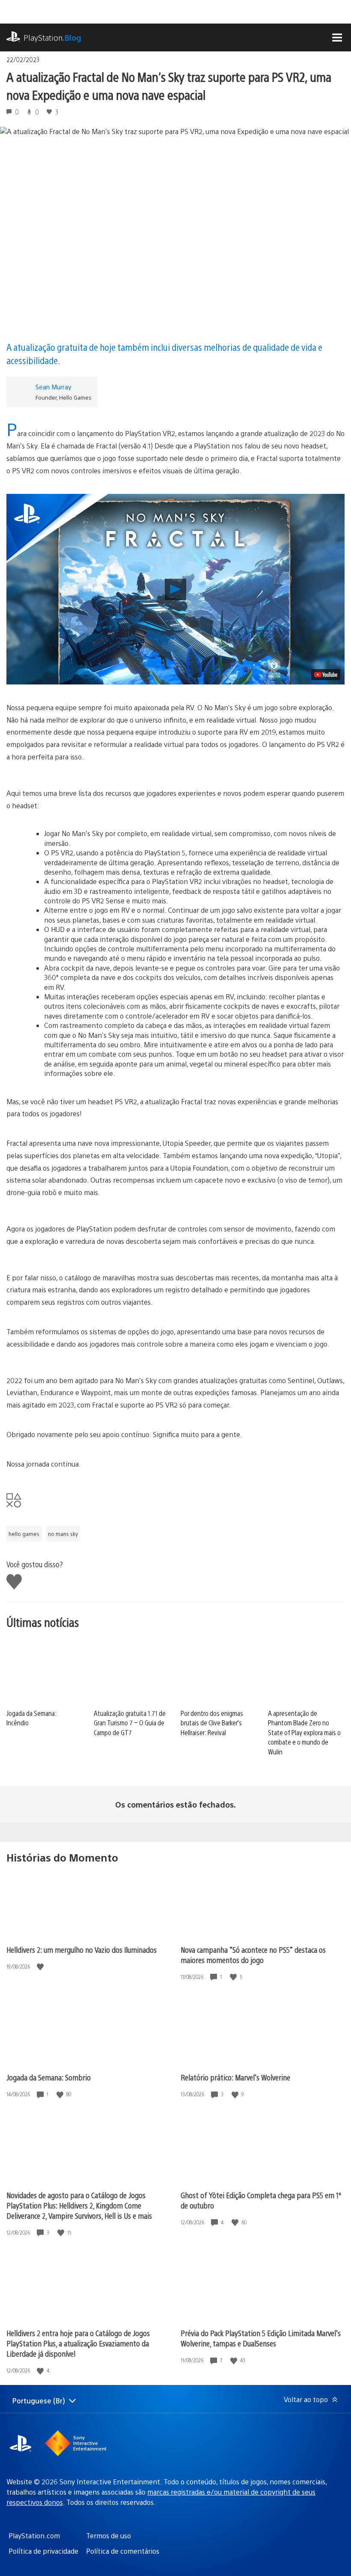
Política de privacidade (43, 2551)
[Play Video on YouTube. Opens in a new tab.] (326, 675)
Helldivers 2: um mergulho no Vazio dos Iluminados (82, 1950)
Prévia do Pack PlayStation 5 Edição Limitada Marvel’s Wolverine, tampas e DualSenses (261, 2338)
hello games (24, 1534)
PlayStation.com (34, 2536)
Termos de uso (109, 2536)
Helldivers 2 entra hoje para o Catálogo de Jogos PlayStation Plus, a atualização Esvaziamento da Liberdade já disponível (78, 2343)
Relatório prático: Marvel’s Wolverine (235, 2077)
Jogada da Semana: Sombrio (49, 2077)
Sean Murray (54, 387)
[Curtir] (41, 1967)
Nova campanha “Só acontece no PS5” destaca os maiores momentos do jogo (253, 1955)
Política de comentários (123, 2551)
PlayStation (52, 37)
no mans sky (63, 1534)
